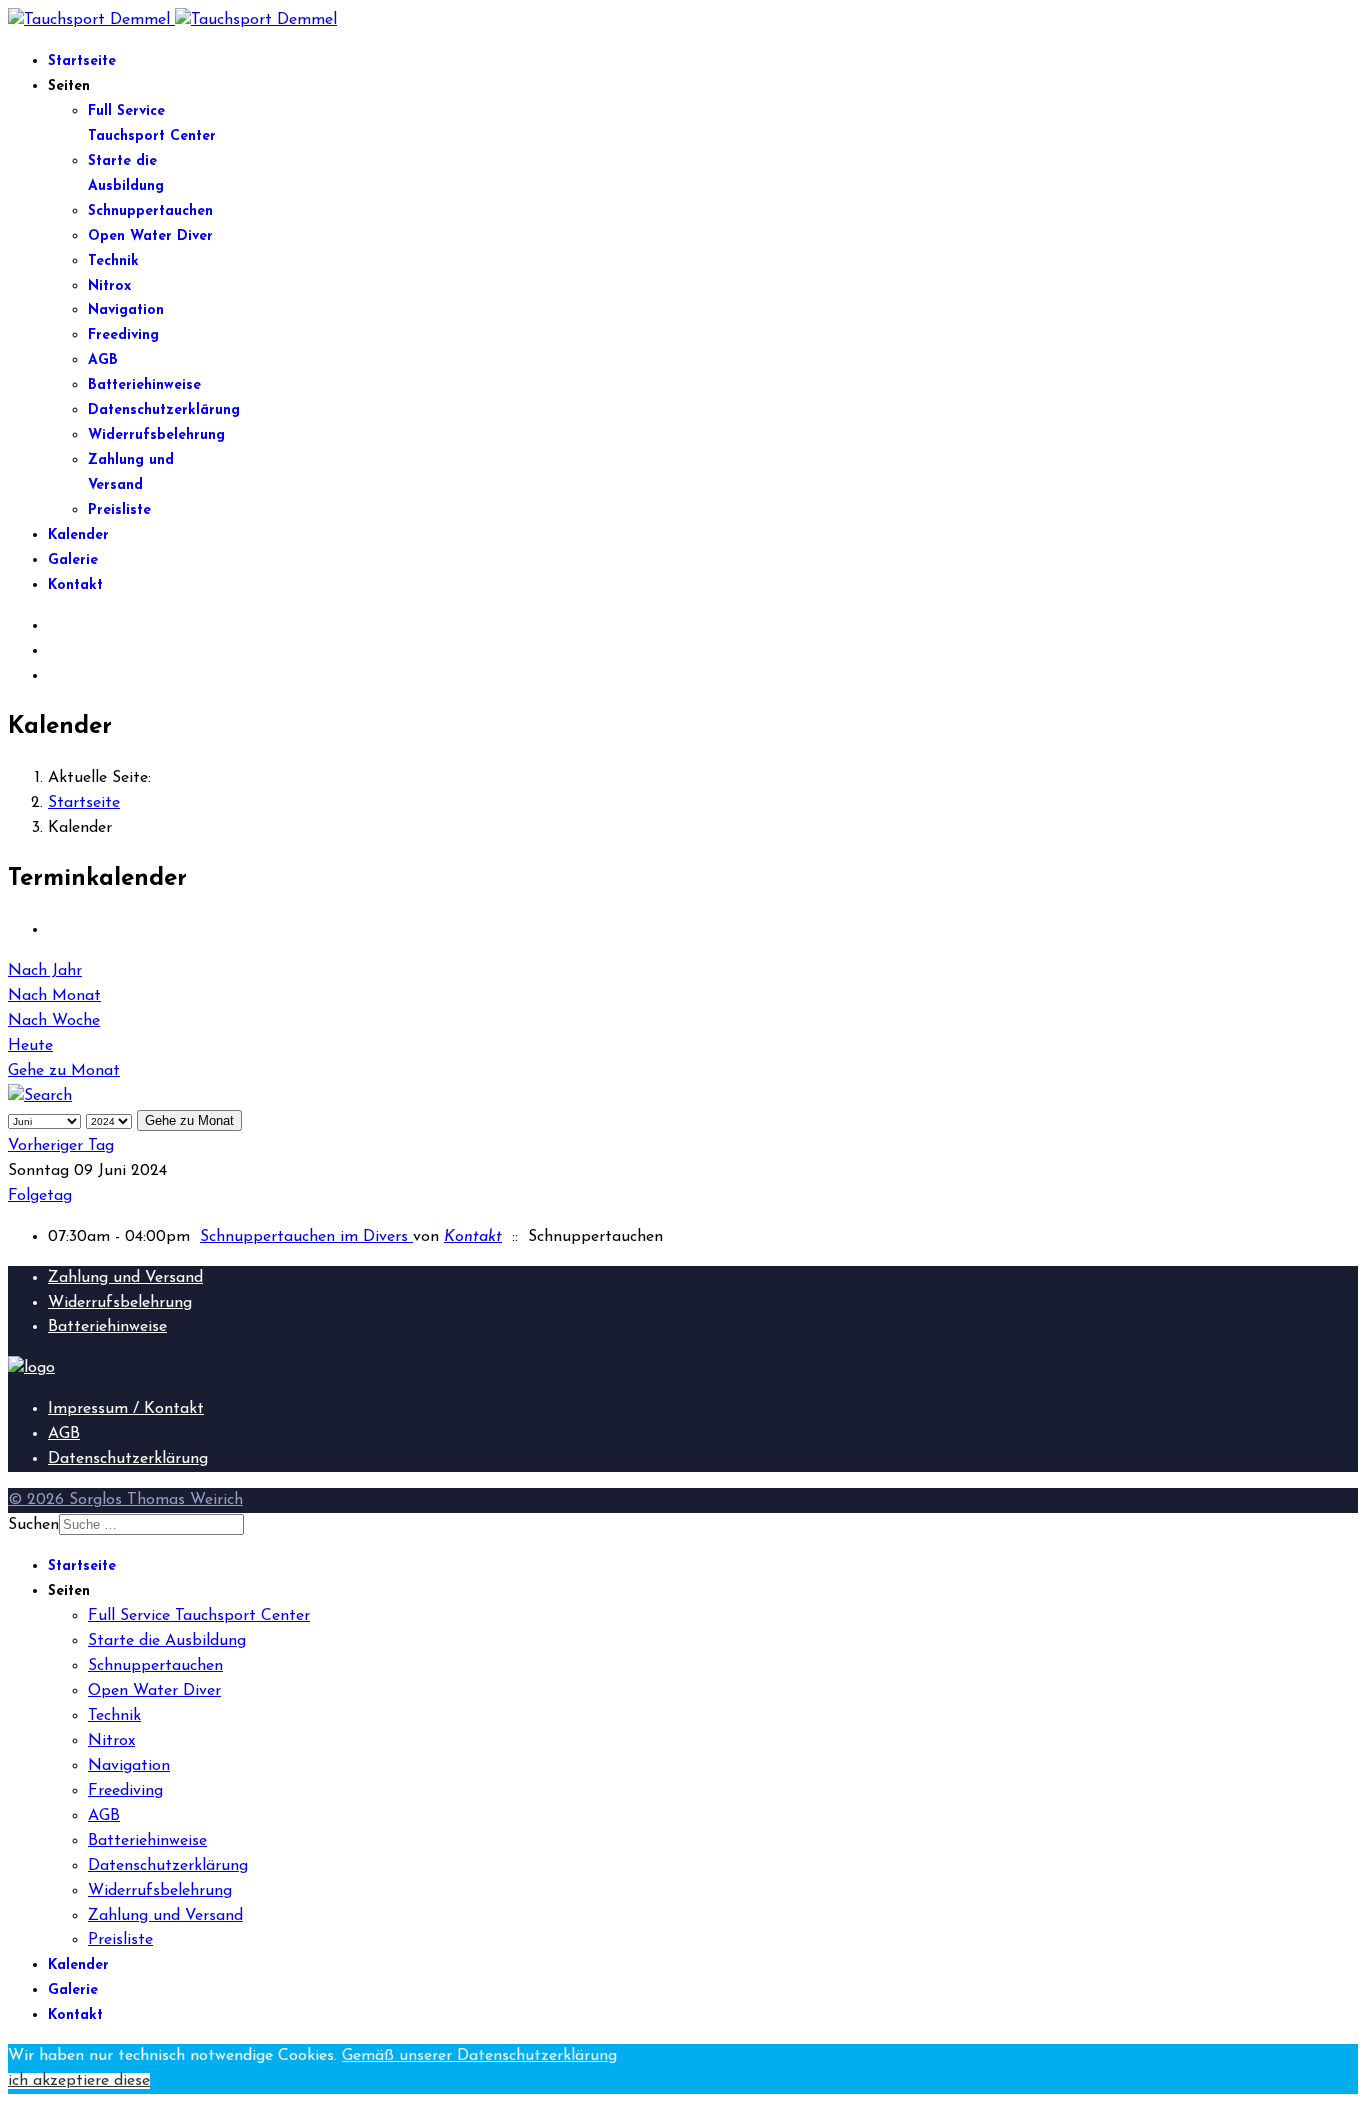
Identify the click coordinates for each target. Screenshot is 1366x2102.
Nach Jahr (45, 971)
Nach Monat (54, 996)
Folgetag (40, 1196)
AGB (103, 360)
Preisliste (119, 510)
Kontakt (75, 585)
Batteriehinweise (144, 385)
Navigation (126, 310)
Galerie (73, 560)
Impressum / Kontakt (126, 1409)
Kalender (78, 535)
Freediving (123, 335)
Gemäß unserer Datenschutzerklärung (479, 2056)
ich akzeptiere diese (79, 2081)
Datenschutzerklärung (164, 410)
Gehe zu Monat (64, 1071)
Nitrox (109, 286)
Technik (113, 261)
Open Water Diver (150, 236)
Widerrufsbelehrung (156, 435)
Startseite (82, 61)
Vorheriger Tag (61, 1146)
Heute (30, 1046)
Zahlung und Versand (125, 1278)
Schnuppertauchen (150, 211)
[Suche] (40, 1096)
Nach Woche (54, 1021)
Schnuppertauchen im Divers (306, 1237)
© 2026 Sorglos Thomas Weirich (125, 1500)
